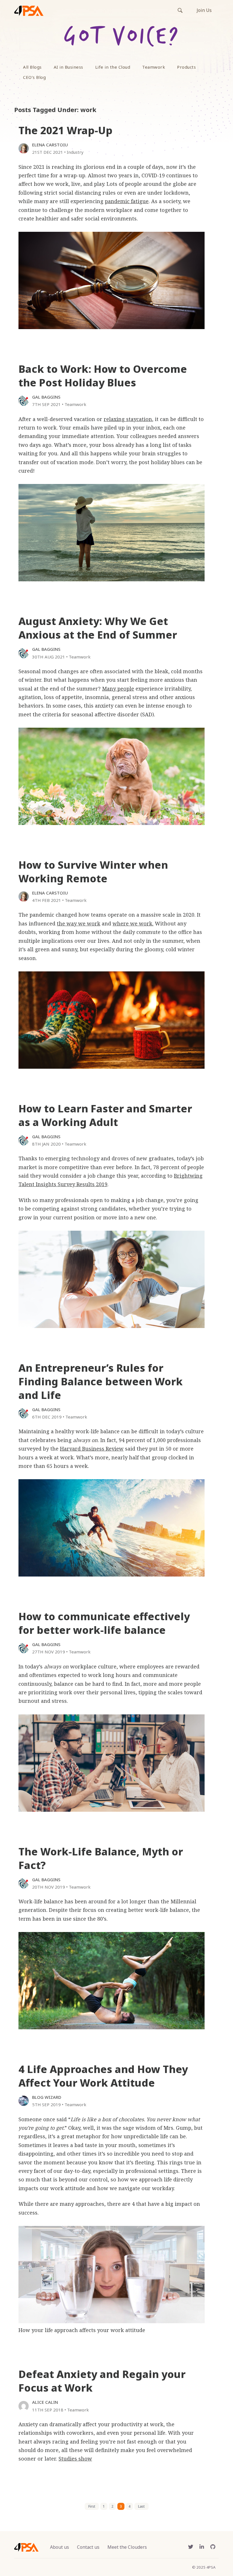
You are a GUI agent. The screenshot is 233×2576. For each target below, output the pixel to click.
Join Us (204, 10)
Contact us (88, 2547)
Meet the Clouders (127, 2547)
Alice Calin (45, 2402)
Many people (118, 689)
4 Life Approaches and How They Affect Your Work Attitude (103, 2076)
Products (186, 67)
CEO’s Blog (34, 77)
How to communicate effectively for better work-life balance (104, 1623)
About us (60, 2547)
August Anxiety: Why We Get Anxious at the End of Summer (98, 628)
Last (141, 2506)
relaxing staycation (128, 419)
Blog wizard (47, 2097)
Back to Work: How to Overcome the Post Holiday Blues (103, 376)
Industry (75, 152)
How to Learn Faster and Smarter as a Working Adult (105, 1115)
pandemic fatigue (127, 201)
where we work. (133, 923)
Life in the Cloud (113, 67)
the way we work (79, 923)
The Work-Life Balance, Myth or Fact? (101, 1858)
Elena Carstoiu (50, 145)
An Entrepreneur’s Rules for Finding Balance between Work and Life (101, 1381)
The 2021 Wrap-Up (65, 130)
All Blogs (32, 67)
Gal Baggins (46, 397)
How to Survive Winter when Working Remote (93, 872)
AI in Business (68, 67)
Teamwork (154, 67)
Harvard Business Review (92, 1449)
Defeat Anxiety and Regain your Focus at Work (102, 2381)
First (92, 2506)
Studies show (75, 2459)
